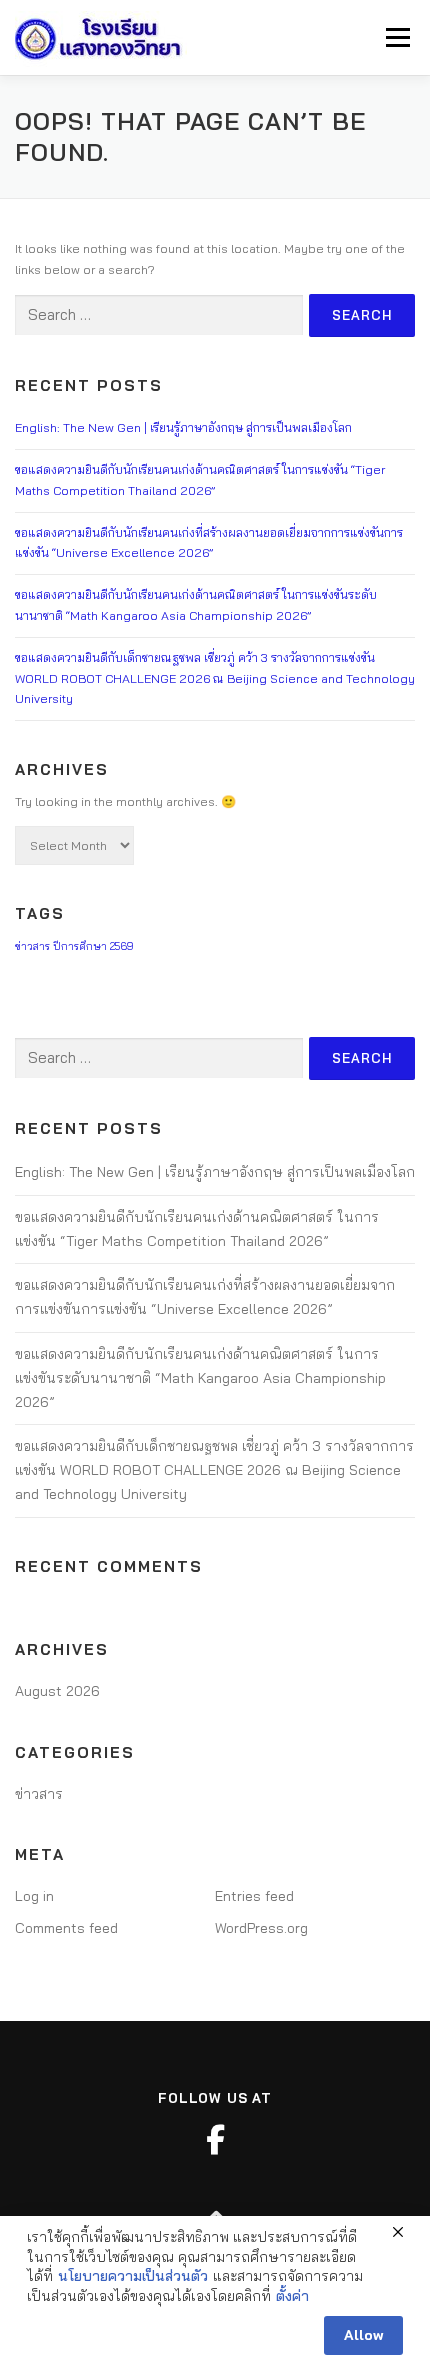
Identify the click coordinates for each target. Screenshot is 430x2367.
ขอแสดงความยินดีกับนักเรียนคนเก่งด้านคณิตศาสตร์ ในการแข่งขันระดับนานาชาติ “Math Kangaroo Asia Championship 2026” (200, 1378)
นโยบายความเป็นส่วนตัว (133, 2276)
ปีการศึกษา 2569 (93, 946)
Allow (363, 2335)
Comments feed (66, 1928)
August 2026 (57, 1691)
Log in (34, 1896)
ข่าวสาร (32, 946)
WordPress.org (261, 1928)
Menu (396, 37)
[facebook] (215, 2140)
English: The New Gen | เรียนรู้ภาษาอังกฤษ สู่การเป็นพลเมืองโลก (183, 427)
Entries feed (254, 1896)
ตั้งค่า (292, 2296)
